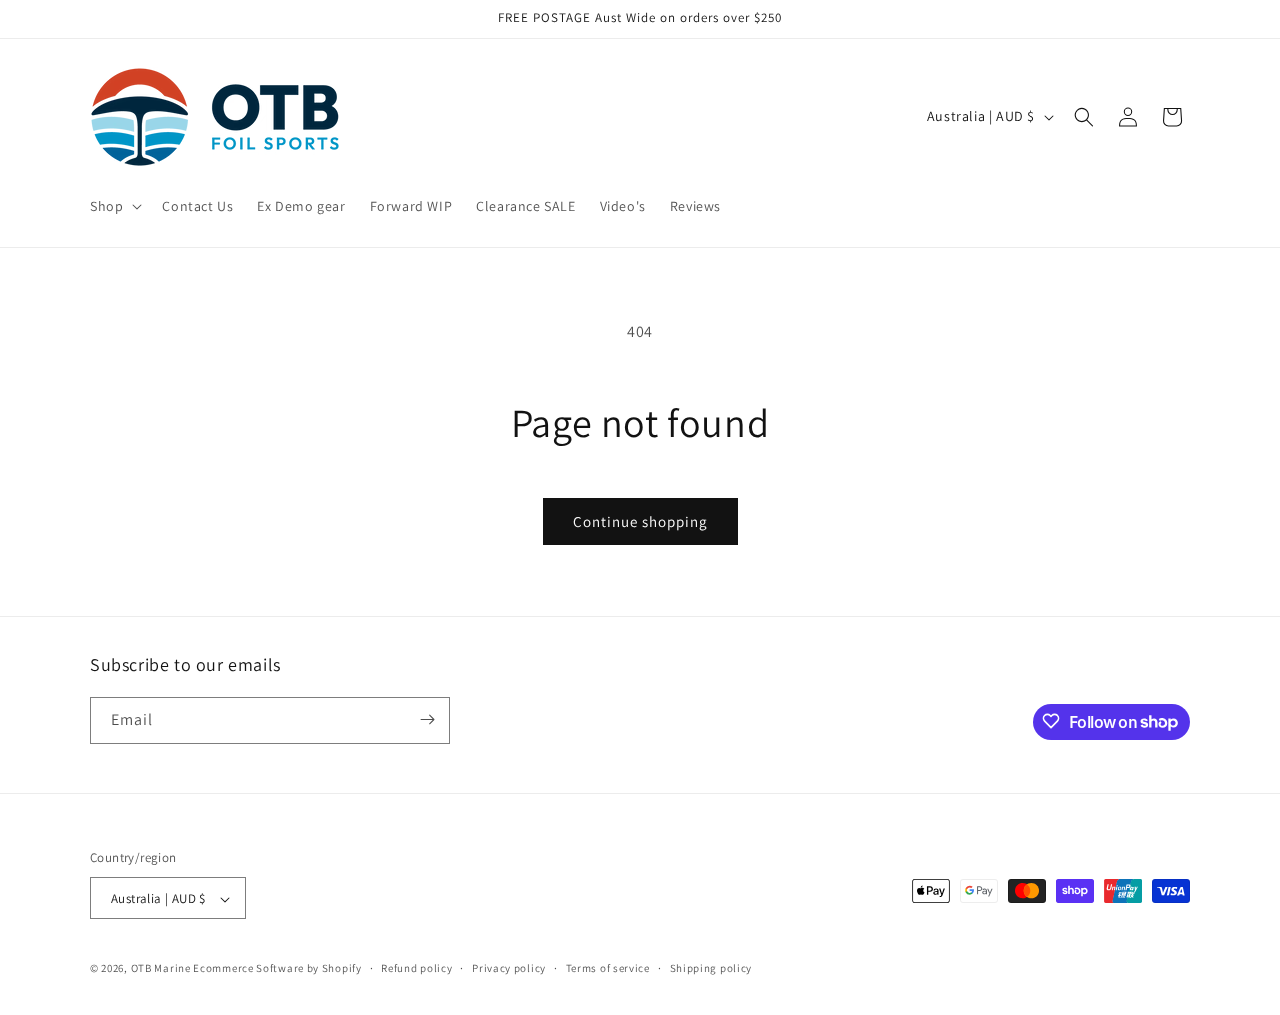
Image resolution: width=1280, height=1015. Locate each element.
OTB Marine (161, 969)
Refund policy (416, 968)
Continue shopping (640, 521)
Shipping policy (711, 968)
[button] (114, 206)
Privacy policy (509, 968)
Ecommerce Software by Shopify (277, 969)
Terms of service (608, 968)
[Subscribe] (427, 719)
